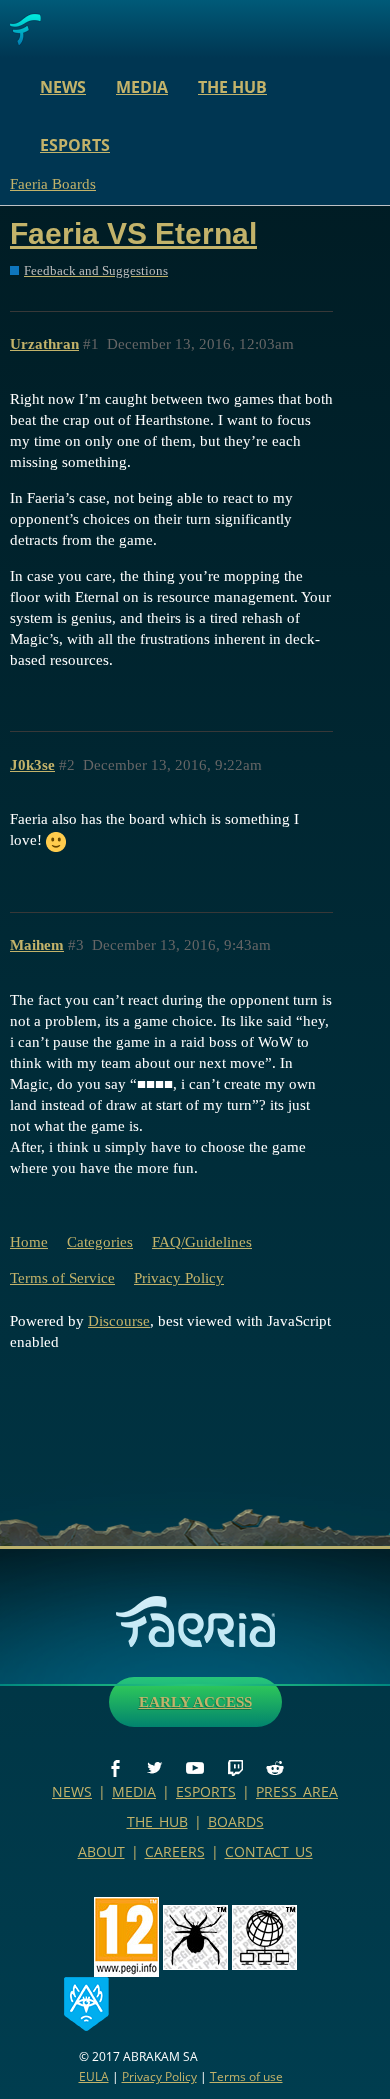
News (63, 87)
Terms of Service (62, 1278)
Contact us (269, 1851)
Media (142, 87)
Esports (75, 145)
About (101, 1851)
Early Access (195, 1702)
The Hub (232, 87)
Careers (175, 1851)
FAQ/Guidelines (202, 1242)
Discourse (119, 1321)
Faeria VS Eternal (133, 233)
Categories (100, 1242)
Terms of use (246, 2076)
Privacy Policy (179, 1278)
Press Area (297, 1791)
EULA (94, 2076)
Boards (236, 1821)
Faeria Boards (53, 184)
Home (29, 1242)
